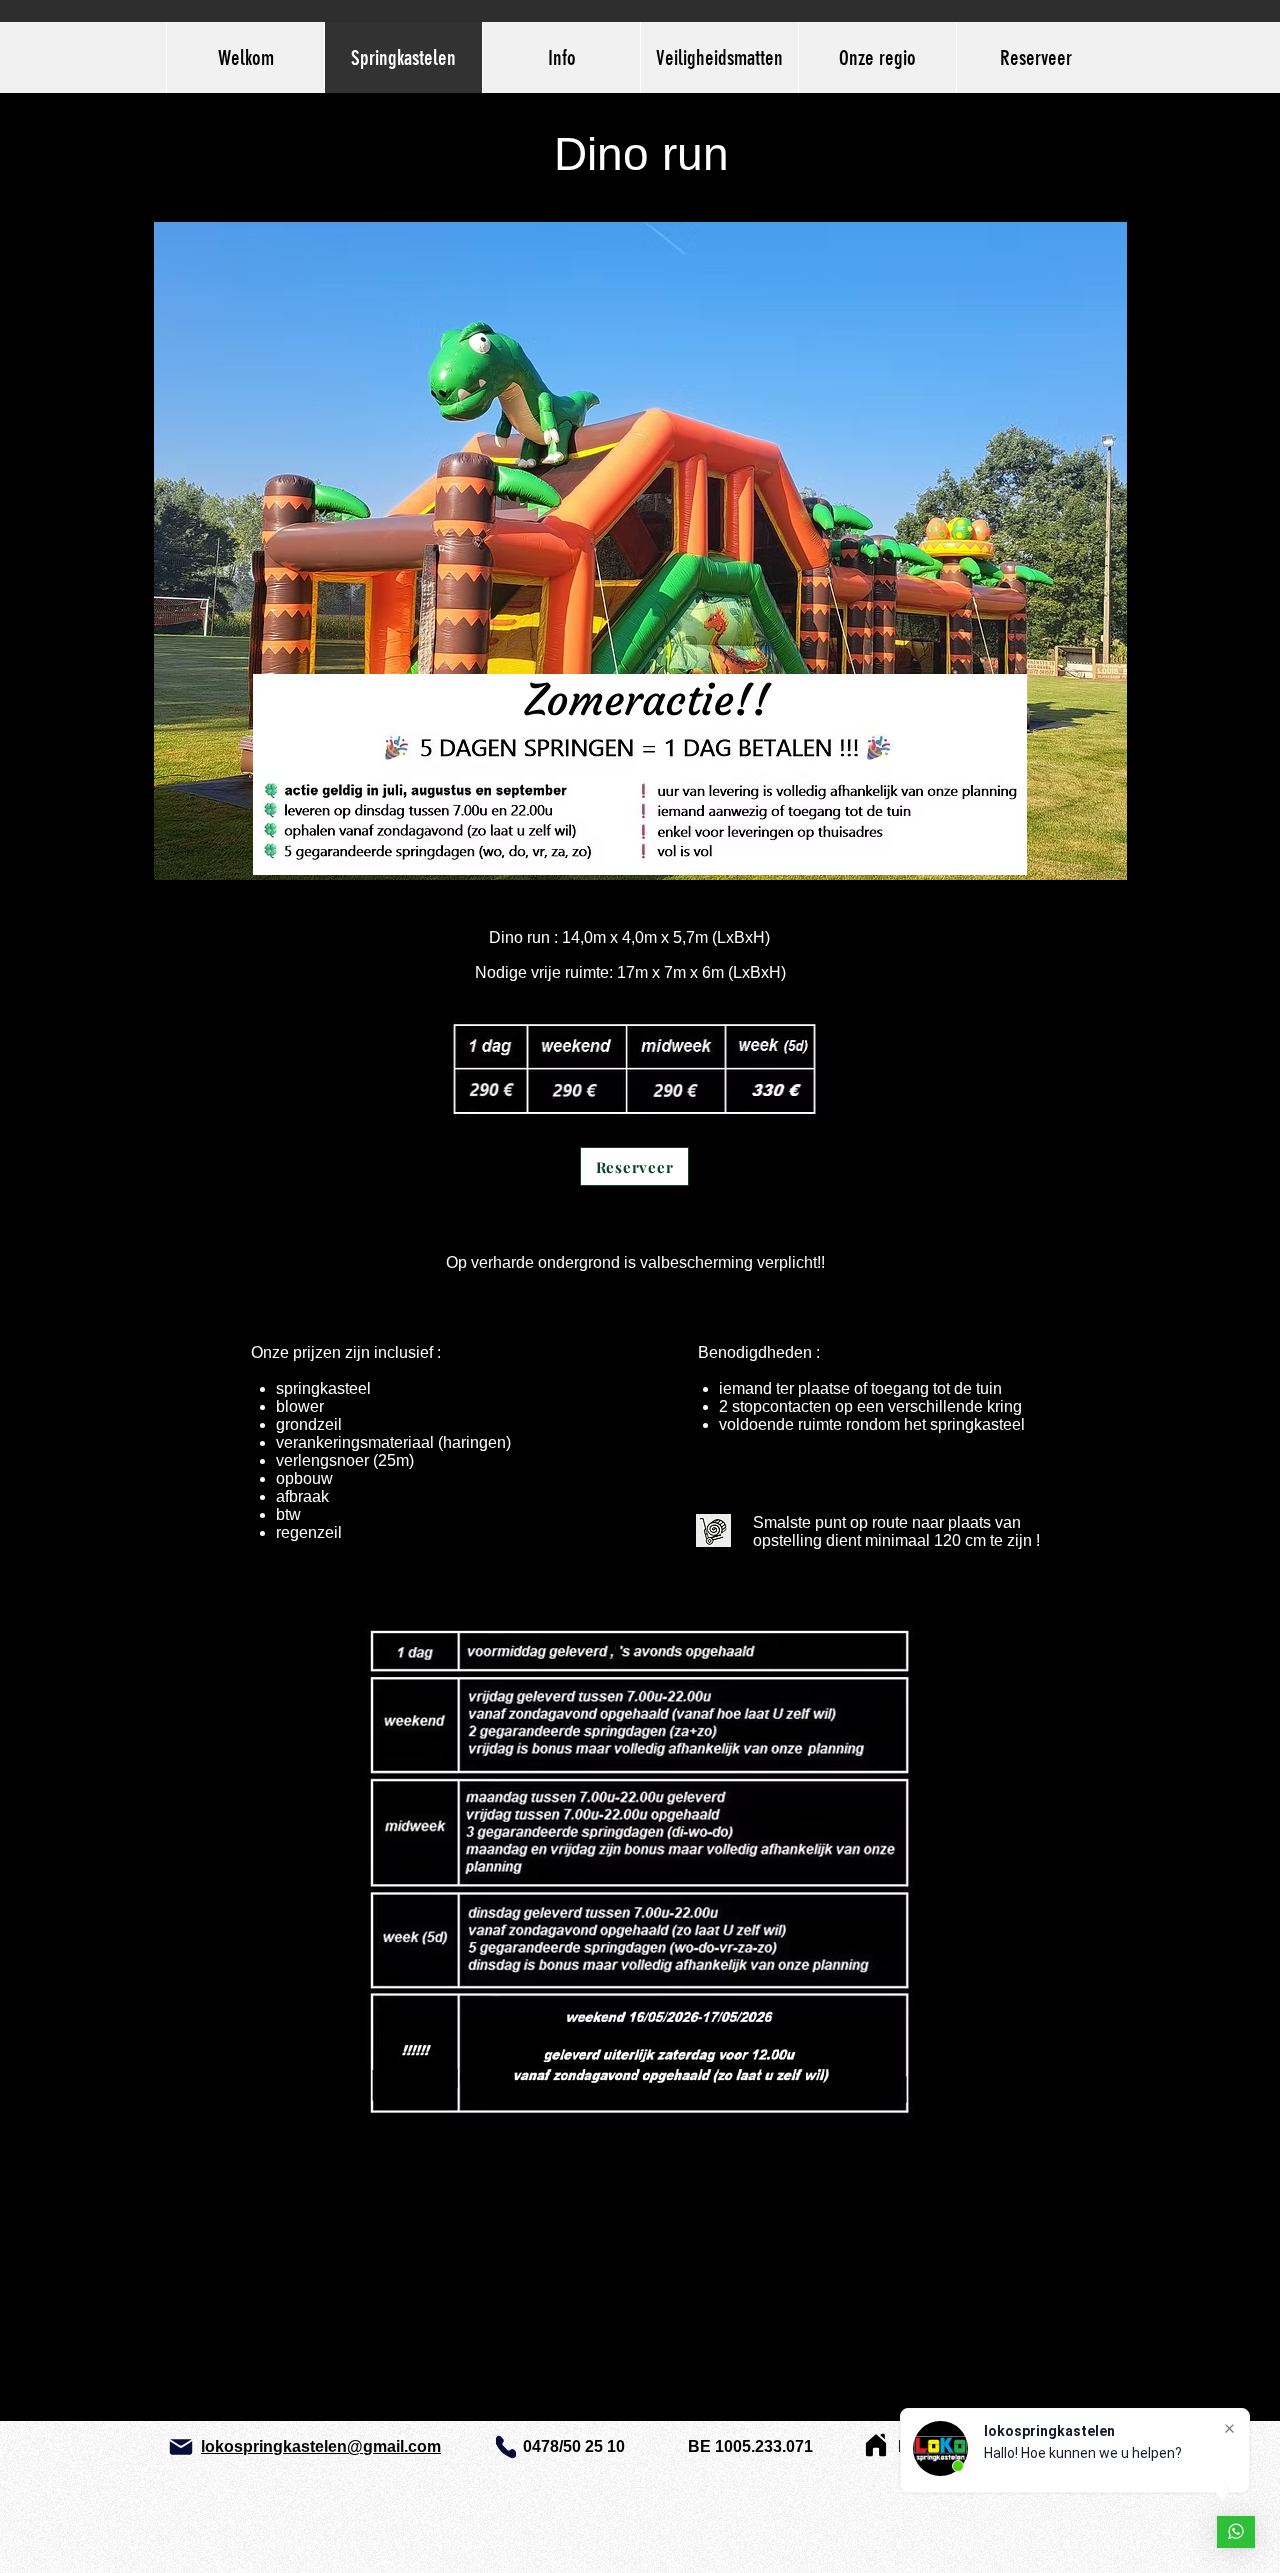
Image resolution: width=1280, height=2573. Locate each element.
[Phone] (506, 2447)
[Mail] (181, 2447)
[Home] (876, 2445)
